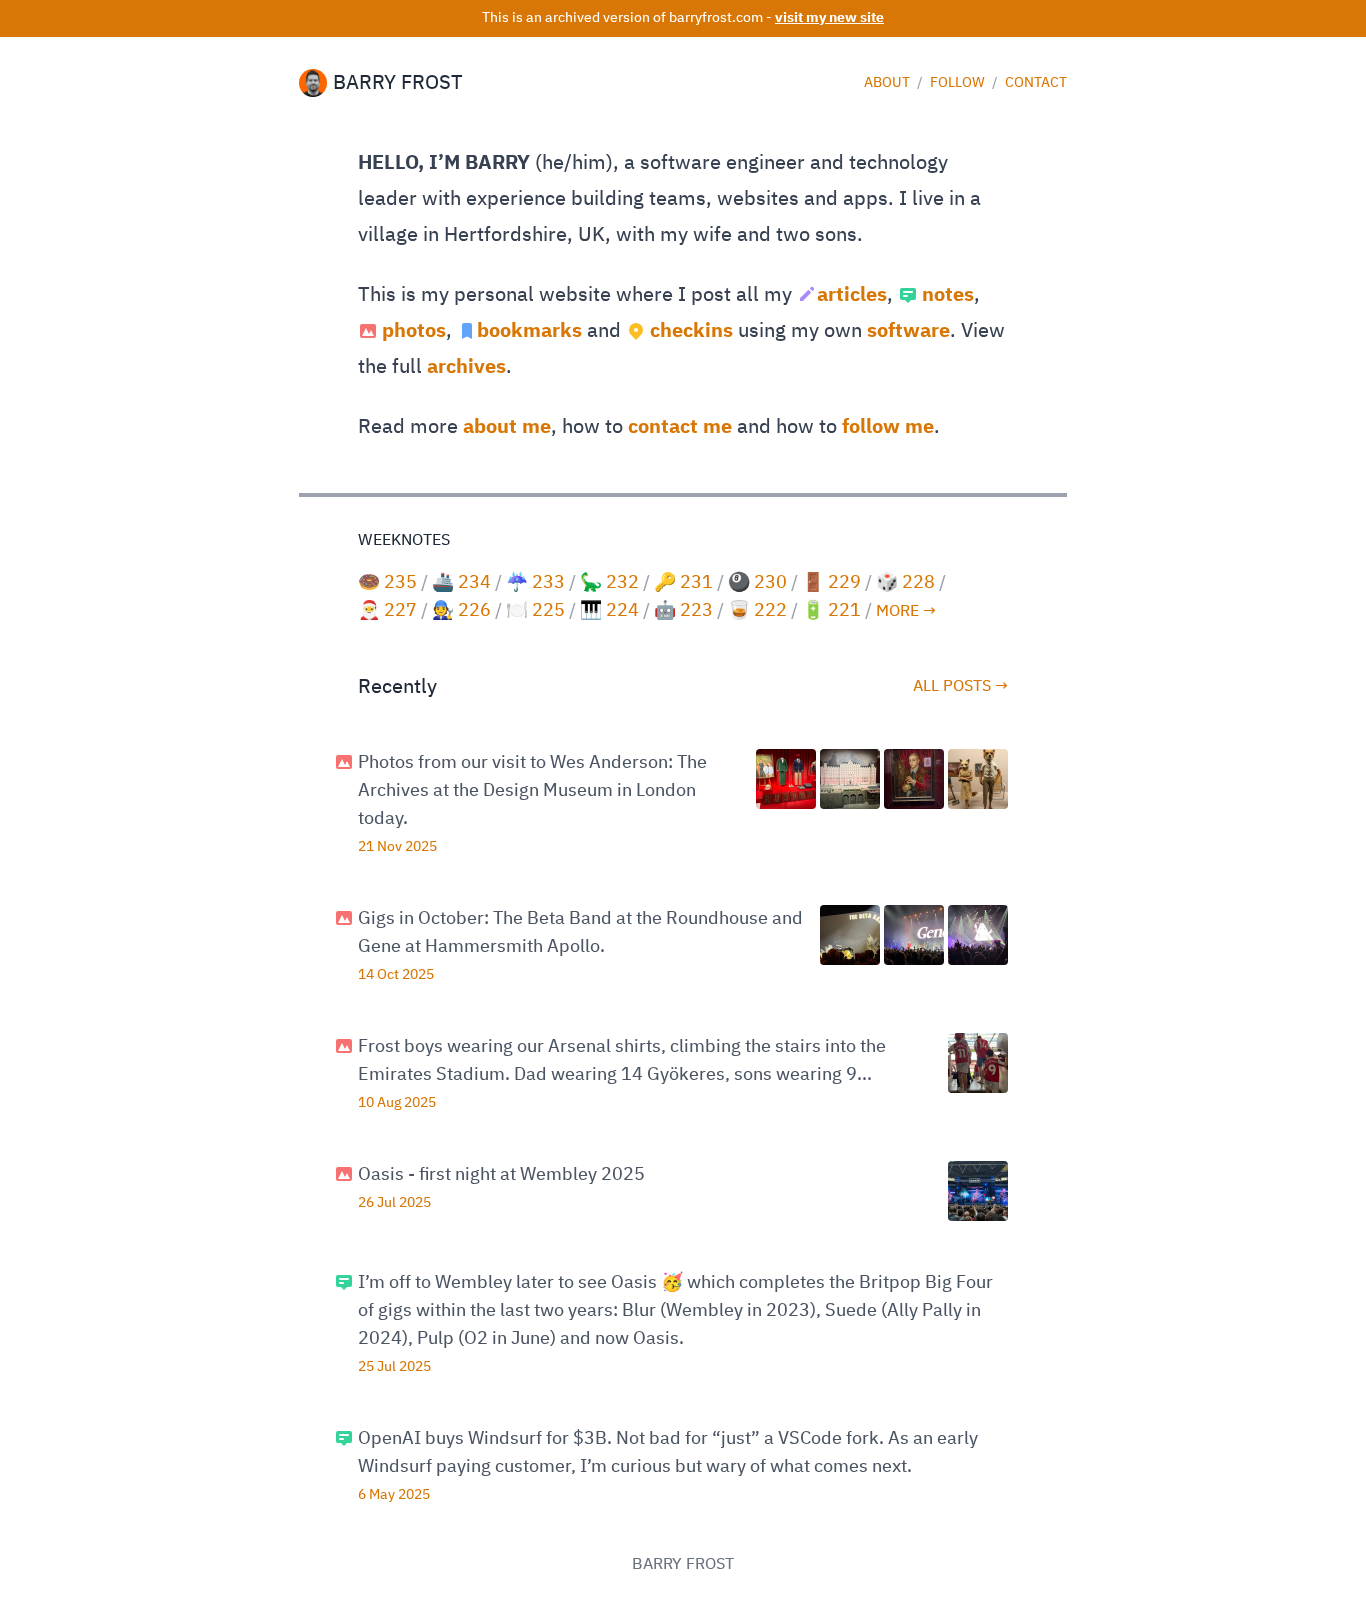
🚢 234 (461, 583)
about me (507, 427)
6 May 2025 (394, 1495)
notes (948, 295)
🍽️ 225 (535, 611)
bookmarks (529, 331)
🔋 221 (831, 611)
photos (414, 331)
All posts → (960, 687)
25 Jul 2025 (394, 1367)
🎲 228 (905, 583)
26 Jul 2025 (394, 1203)
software (908, 331)
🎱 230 (757, 583)
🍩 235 (387, 583)
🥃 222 (757, 611)
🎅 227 (387, 611)
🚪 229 (831, 583)
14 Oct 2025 (396, 975)
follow (959, 83)
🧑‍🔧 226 (461, 611)
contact (1036, 83)
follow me (888, 427)
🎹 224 (609, 611)
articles (852, 295)
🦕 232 (609, 583)
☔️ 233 (535, 583)
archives (466, 367)
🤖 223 (683, 611)
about (888, 83)
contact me (680, 427)
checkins (691, 331)
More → (906, 612)
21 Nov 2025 (397, 847)
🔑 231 (683, 583)
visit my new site (829, 18)
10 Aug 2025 (397, 1103)
